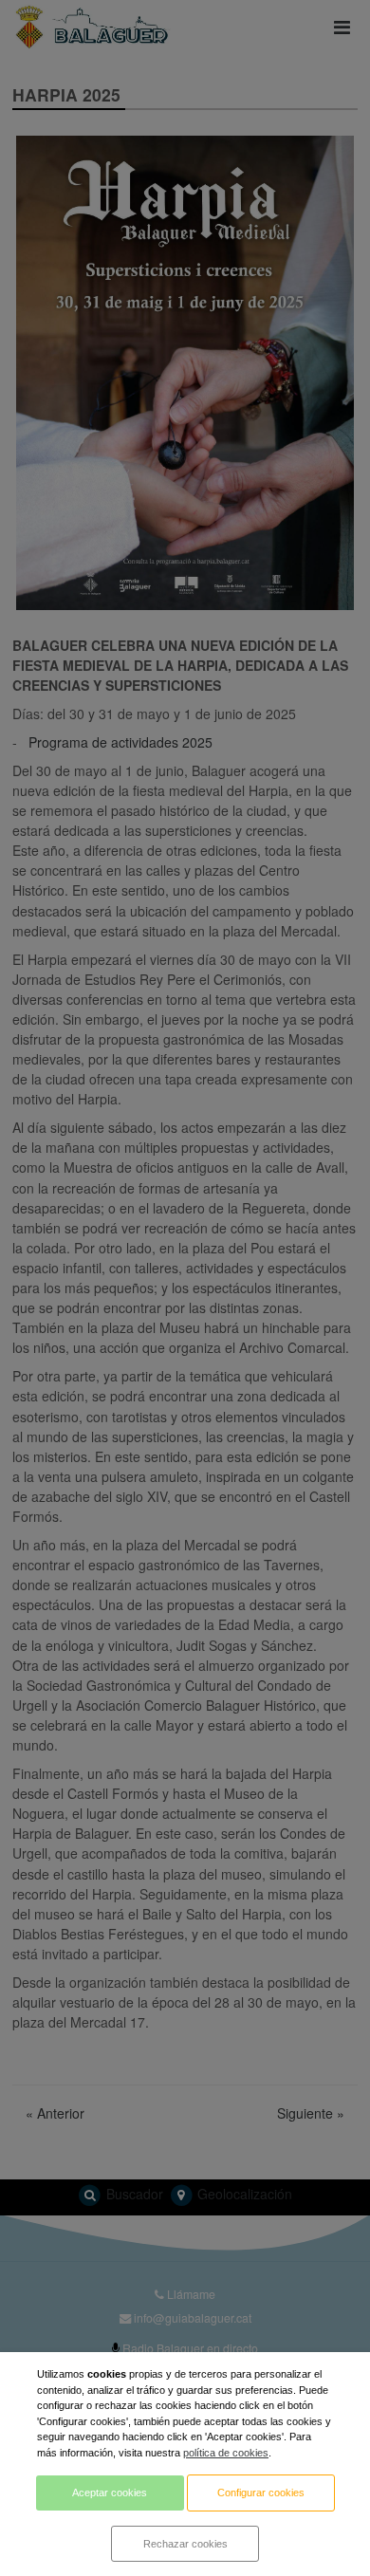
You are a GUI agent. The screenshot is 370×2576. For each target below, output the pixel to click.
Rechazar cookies (185, 2544)
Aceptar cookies (110, 2493)
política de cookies (226, 2453)
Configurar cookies (261, 2493)
